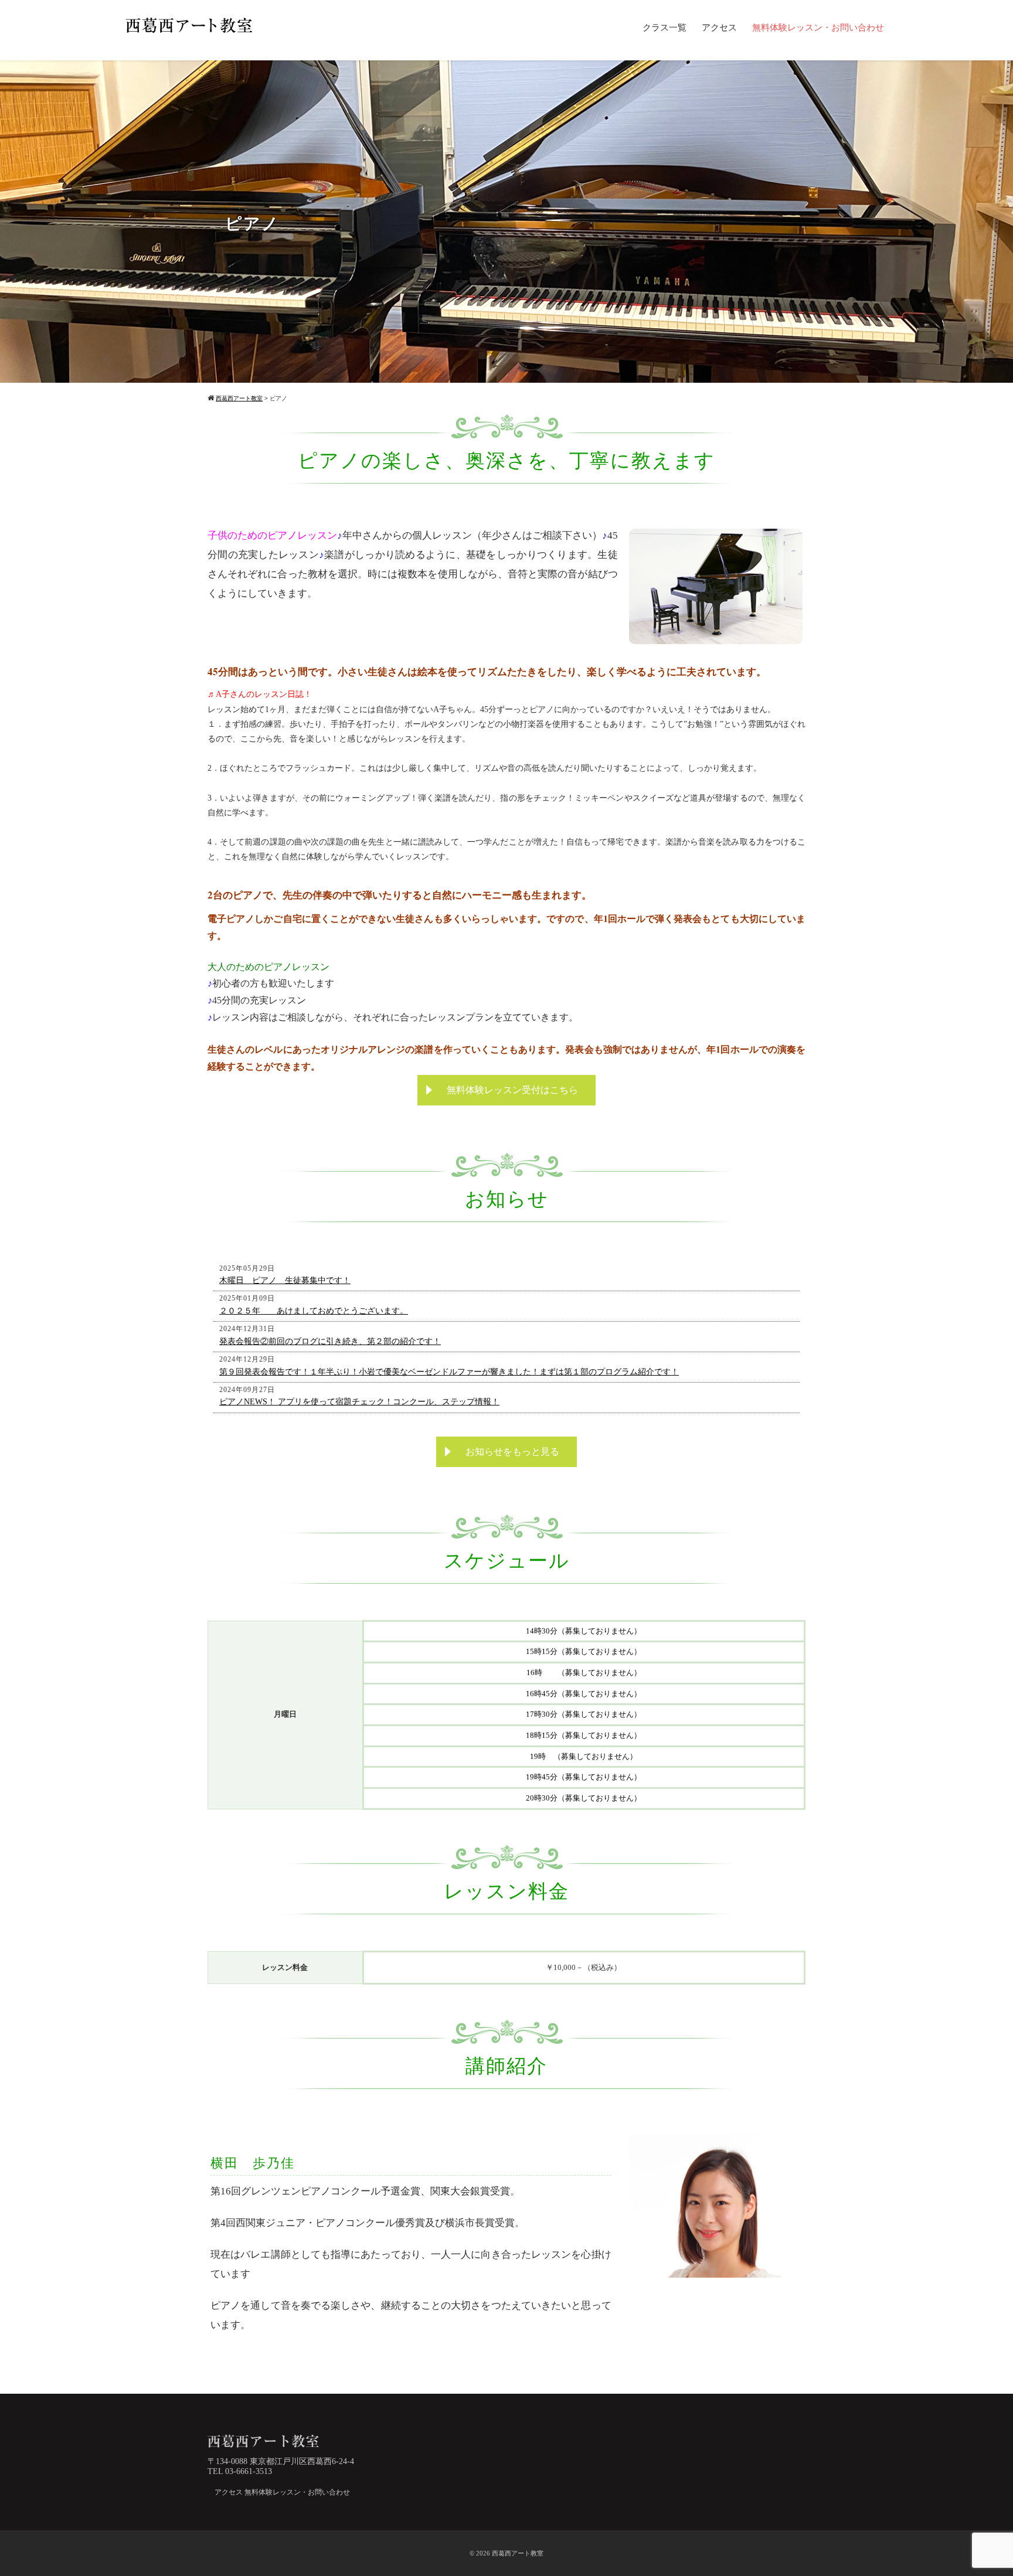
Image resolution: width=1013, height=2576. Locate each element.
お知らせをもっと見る (512, 1452)
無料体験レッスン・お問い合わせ (818, 28)
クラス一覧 (664, 28)
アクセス (719, 28)
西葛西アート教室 (518, 2553)
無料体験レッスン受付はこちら (512, 1090)
